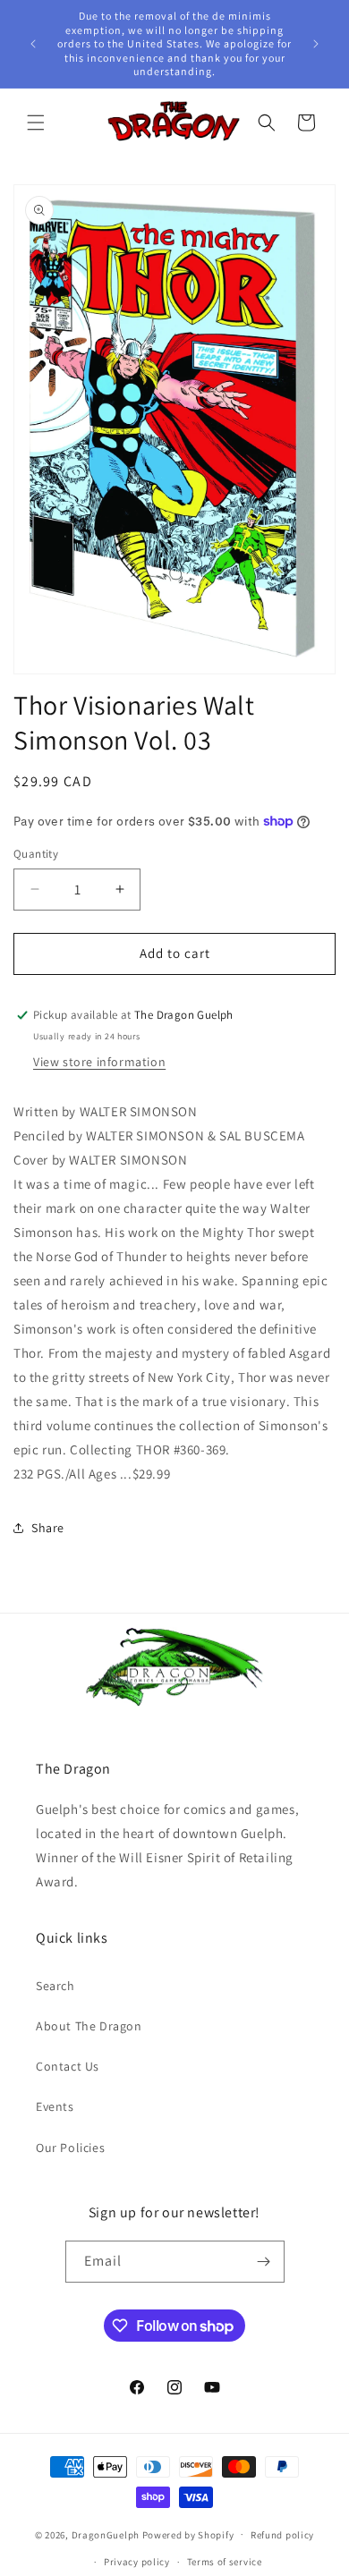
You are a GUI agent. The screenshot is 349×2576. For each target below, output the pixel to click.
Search (55, 1986)
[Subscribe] (264, 2262)
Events (55, 2106)
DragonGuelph (106, 2534)
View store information (99, 1062)
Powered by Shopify (188, 2534)
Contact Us (68, 2066)
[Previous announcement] (33, 44)
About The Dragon (89, 2026)
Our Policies (70, 2148)
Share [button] (48, 1528)
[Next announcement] (316, 44)
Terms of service (225, 2562)
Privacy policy (137, 2562)
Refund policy (282, 2535)
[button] (36, 123)
